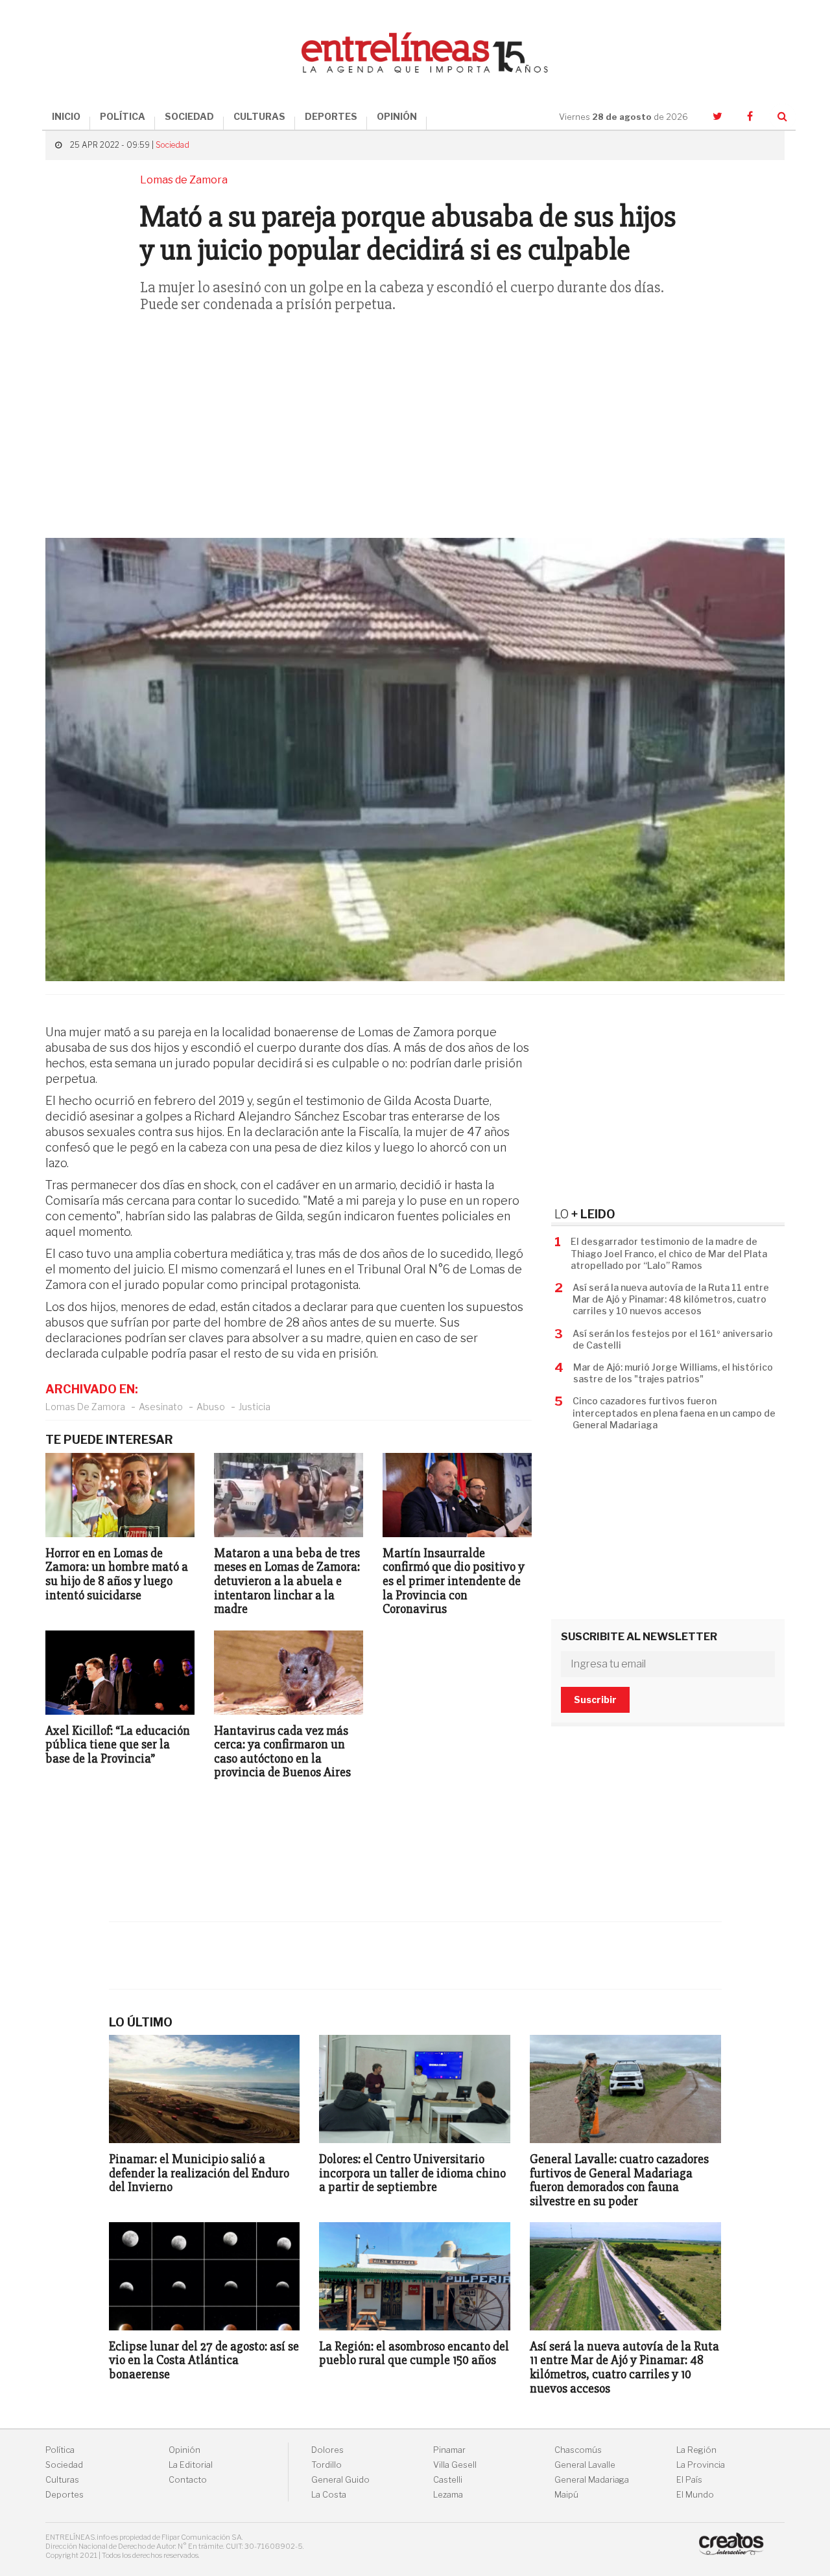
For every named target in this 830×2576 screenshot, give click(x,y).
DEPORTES (331, 116)
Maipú (566, 2495)
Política (60, 2450)
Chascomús (578, 2450)
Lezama (448, 2495)
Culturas (62, 2480)
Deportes (65, 2495)
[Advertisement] (415, 434)
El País (689, 2480)
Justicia (255, 1407)
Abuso (211, 1407)
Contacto (188, 2480)
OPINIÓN (397, 116)
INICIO (66, 116)
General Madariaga (592, 2480)
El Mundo (695, 2495)
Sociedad (172, 145)
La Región (696, 2450)
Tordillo (326, 2465)
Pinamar (449, 2450)
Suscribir (595, 1700)
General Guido (340, 2480)
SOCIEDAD (189, 116)
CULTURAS (259, 116)
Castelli (448, 2480)
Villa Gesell (455, 2465)
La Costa (329, 2495)
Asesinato (161, 1407)
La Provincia (701, 2465)
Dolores (327, 2450)
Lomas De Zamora (85, 1407)
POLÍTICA (123, 116)
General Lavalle (585, 2465)
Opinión (184, 2450)
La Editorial (191, 2465)
